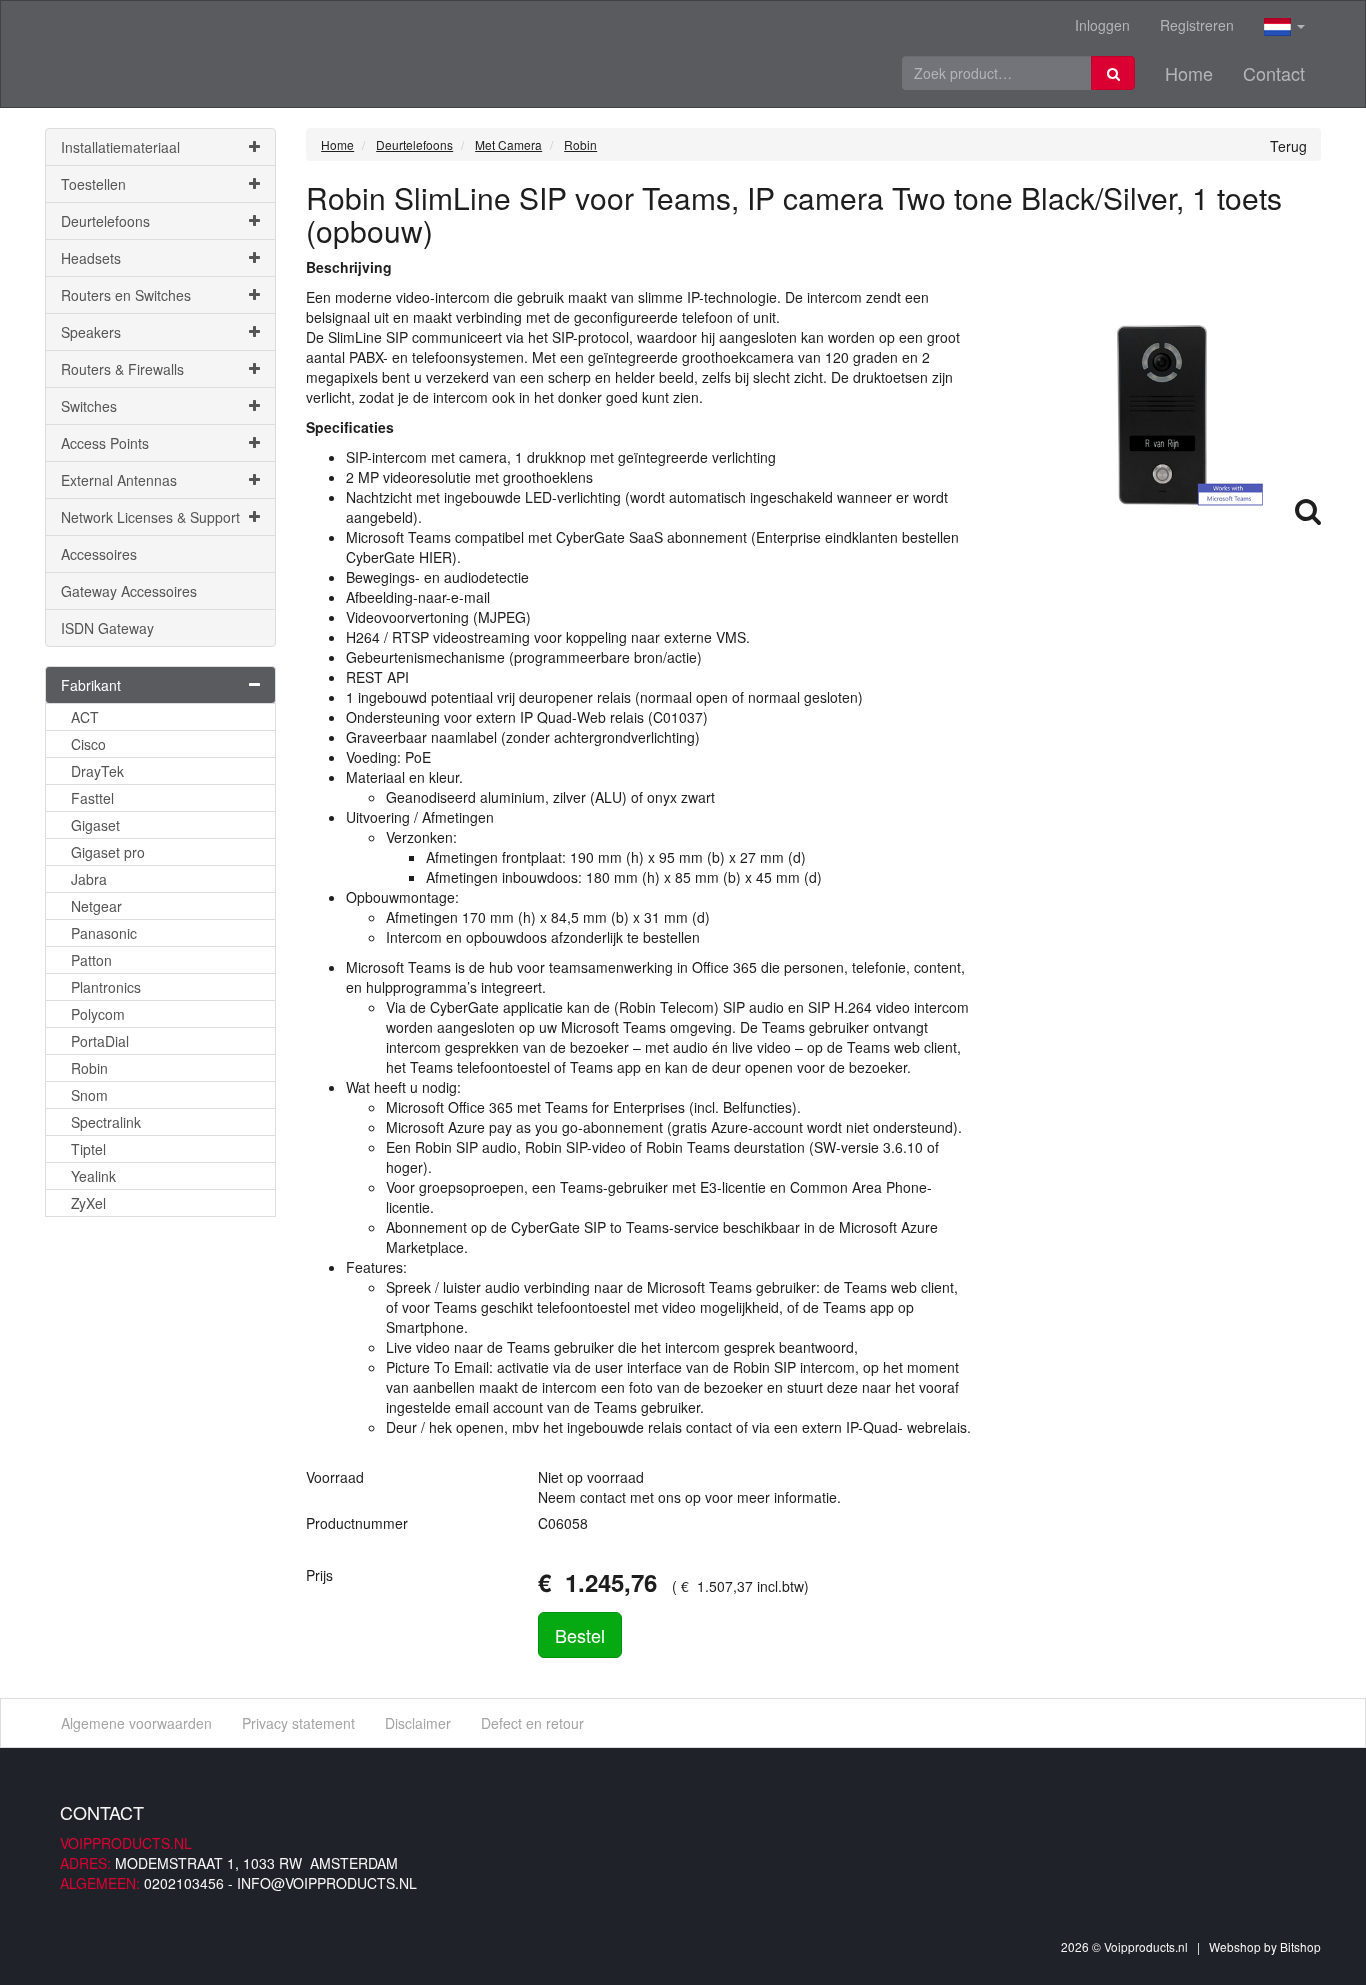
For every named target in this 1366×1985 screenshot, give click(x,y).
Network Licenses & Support (150, 517)
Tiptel (88, 1149)
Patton (91, 960)
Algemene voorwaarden (136, 1723)
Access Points (105, 443)
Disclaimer (418, 1723)
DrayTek (97, 771)
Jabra (89, 879)
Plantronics (106, 987)
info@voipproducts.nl (327, 1883)
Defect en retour (532, 1723)
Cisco (88, 744)
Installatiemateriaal (120, 147)
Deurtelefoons (105, 221)
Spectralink (106, 1122)
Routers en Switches (126, 295)
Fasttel (92, 798)
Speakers (91, 332)
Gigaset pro (108, 852)
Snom (89, 1095)
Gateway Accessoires (129, 591)
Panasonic (104, 933)
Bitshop (1300, 1946)
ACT (85, 717)
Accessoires (99, 554)
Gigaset (95, 825)
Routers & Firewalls (122, 369)
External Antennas (119, 480)
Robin (89, 1068)
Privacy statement (298, 1723)
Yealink (93, 1176)
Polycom (98, 1014)
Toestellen (93, 184)
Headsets (91, 258)
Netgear (96, 906)
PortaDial (100, 1041)
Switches (89, 406)
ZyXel (88, 1203)
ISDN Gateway (107, 628)
